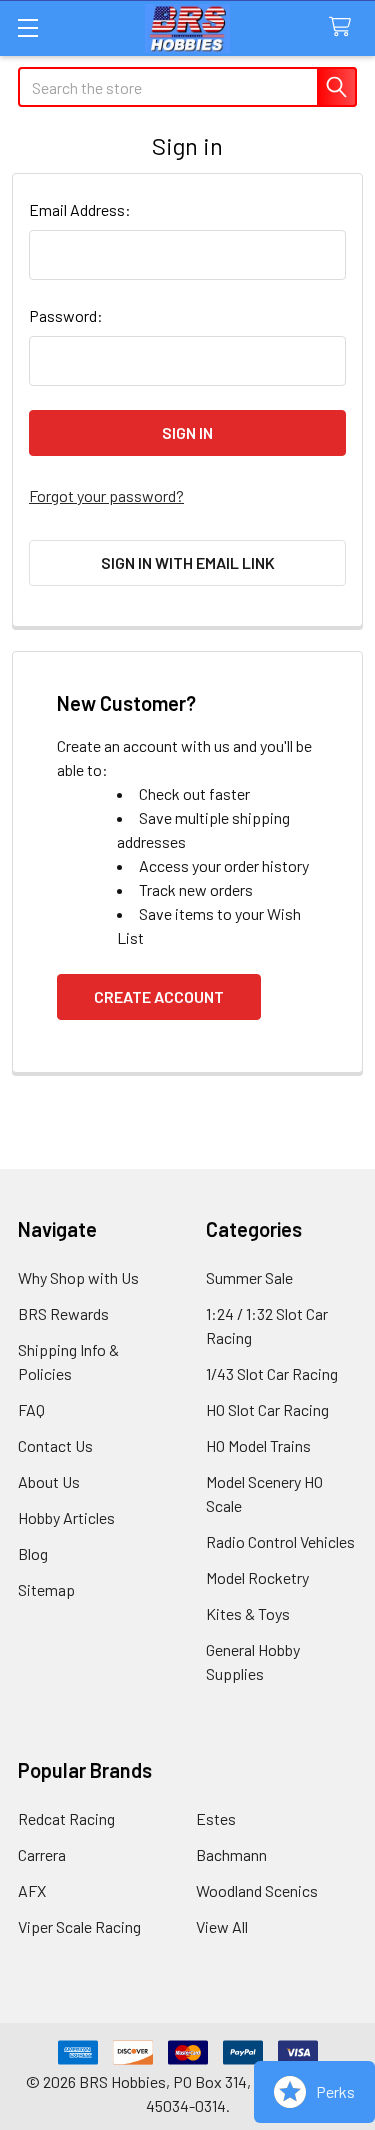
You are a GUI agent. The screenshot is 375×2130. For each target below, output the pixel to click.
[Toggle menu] (27, 27)
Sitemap (46, 1589)
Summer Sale (249, 1277)
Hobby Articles (66, 1517)
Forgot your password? (106, 495)
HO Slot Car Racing (267, 1409)
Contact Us (55, 1445)
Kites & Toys (248, 1613)
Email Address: (80, 209)
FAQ (31, 1409)
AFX (32, 1890)
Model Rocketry (257, 1577)
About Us (49, 1481)
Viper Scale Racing (79, 1926)
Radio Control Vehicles (280, 1541)
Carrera (42, 1854)
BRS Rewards (63, 1313)
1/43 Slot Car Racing (272, 1373)
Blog (33, 1553)
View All (222, 1926)
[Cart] (344, 27)
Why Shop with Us (78, 1277)
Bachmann (231, 1854)
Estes (216, 1818)
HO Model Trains (258, 1445)
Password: (66, 315)
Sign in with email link (188, 562)
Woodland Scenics (257, 1890)
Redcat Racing (66, 1818)
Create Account (159, 996)
